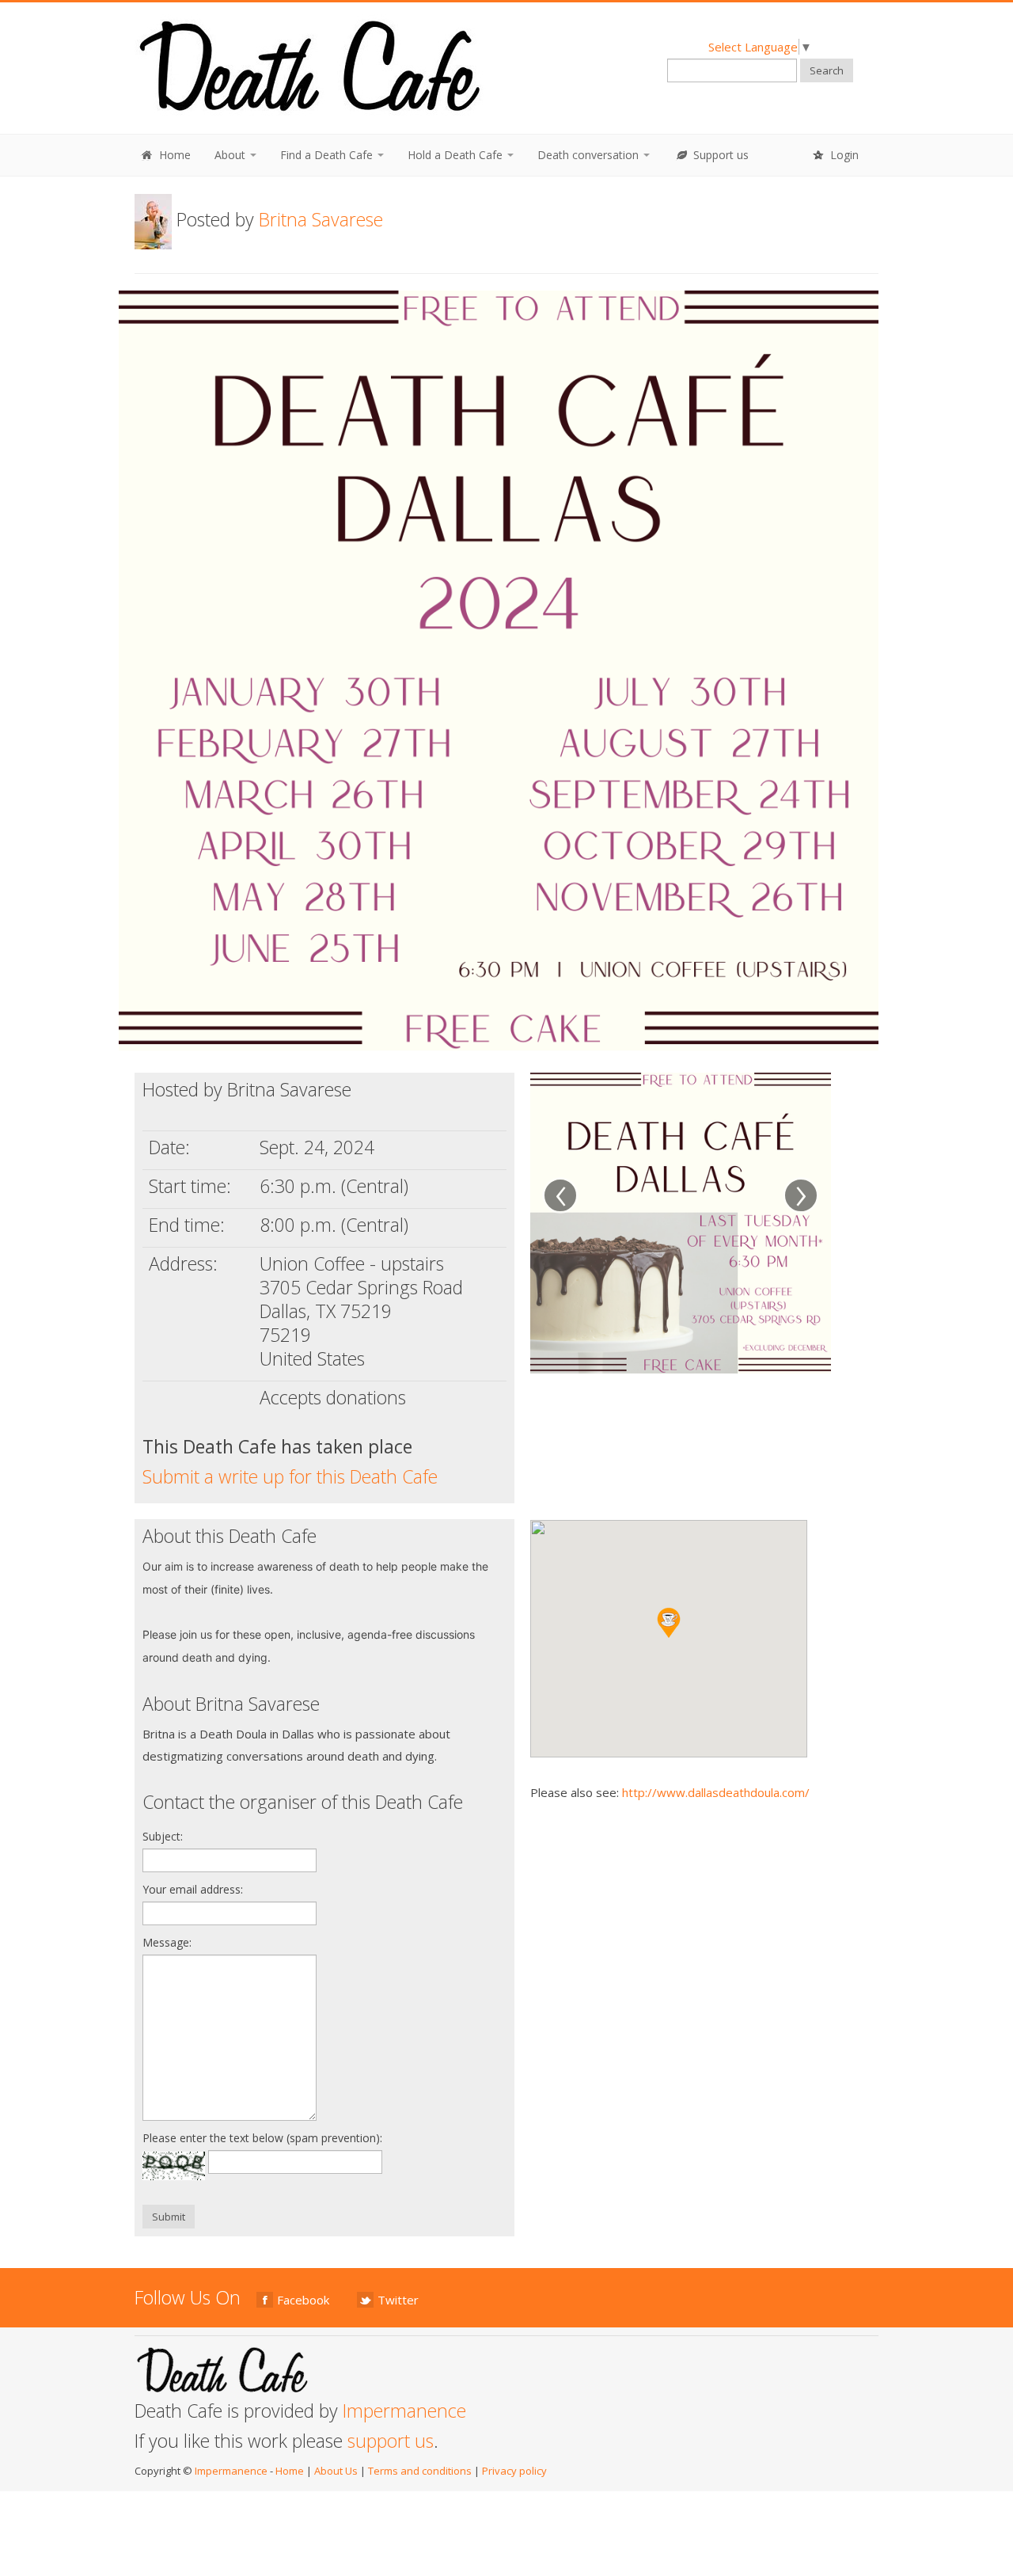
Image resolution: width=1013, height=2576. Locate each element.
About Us (336, 2471)
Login (843, 155)
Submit (169, 2217)
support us (391, 2441)
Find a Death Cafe (328, 155)
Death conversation (590, 155)
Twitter (398, 2300)
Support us (719, 155)
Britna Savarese (321, 219)
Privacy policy (514, 2471)
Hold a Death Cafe (457, 155)
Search (827, 70)
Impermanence (404, 2411)
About (231, 155)
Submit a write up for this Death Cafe (290, 1476)
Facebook (303, 2300)
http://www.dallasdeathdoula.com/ (716, 1792)
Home (173, 155)
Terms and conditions (420, 2471)
